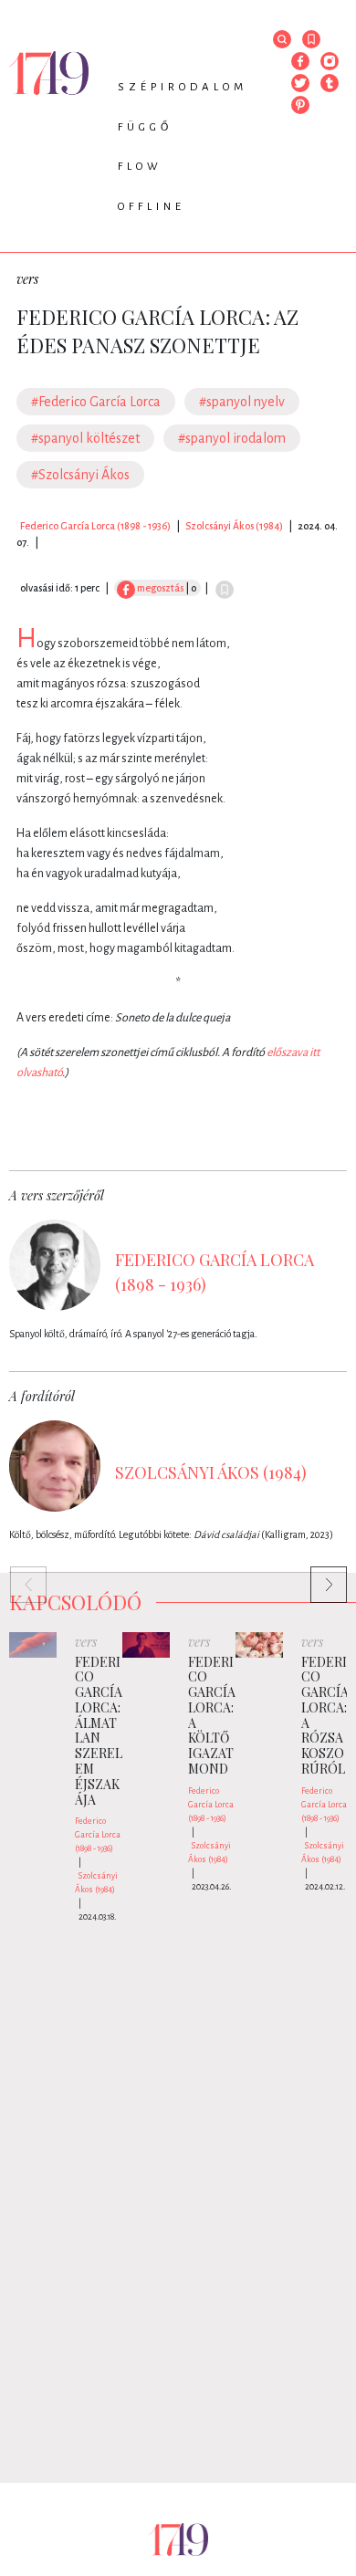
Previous (19, 1576)
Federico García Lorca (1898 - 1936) (95, 526)
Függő (145, 127)
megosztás (159, 588)
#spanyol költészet (85, 438)
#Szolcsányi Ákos (80, 475)
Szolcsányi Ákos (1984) (234, 526)
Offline (152, 207)
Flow (140, 167)
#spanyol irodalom (232, 438)
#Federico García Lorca (96, 402)
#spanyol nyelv (242, 402)
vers (27, 279)
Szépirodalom (183, 87)
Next (319, 1576)
